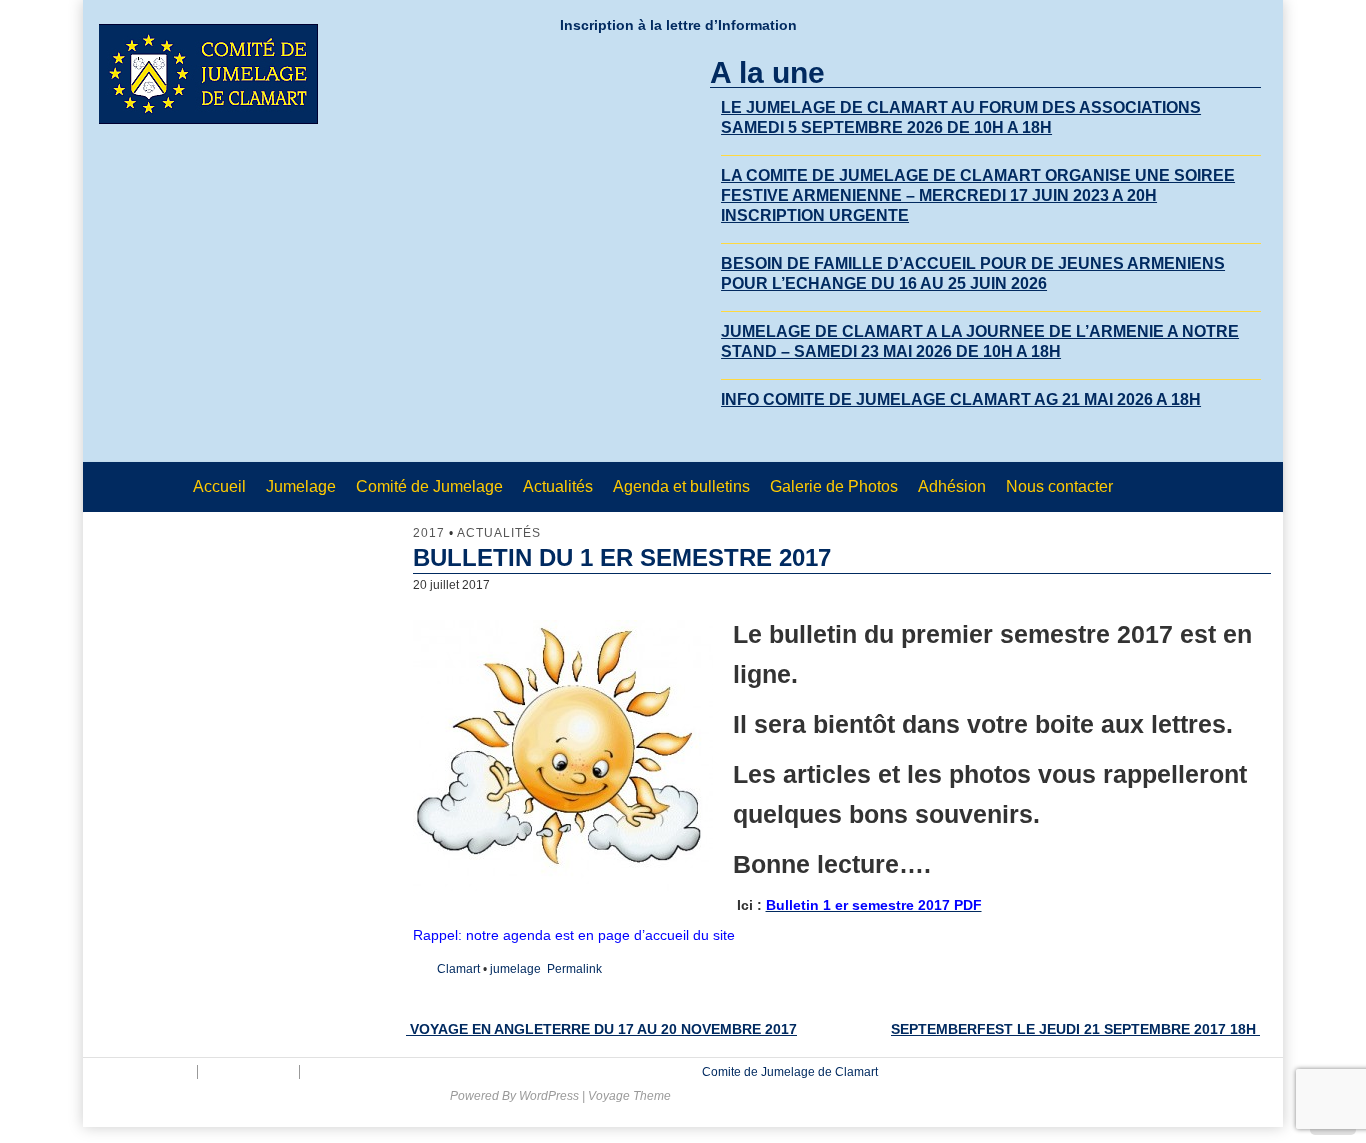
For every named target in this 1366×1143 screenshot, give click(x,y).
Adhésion (952, 486)
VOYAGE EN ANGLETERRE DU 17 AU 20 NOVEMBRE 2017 (601, 1029)
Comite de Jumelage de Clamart (788, 1072)
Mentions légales (142, 1072)
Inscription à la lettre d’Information (678, 25)
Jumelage (301, 486)
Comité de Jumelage (429, 486)
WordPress (549, 1096)
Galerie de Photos (834, 486)
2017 (429, 533)
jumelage (515, 969)
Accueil (219, 486)
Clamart (458, 969)
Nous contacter (1059, 486)
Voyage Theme (629, 1096)
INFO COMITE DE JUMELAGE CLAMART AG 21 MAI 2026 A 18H (961, 399)
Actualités (558, 486)
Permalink (574, 969)
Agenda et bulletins (681, 486)
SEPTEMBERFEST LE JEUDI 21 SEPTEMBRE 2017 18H (1075, 1029)
